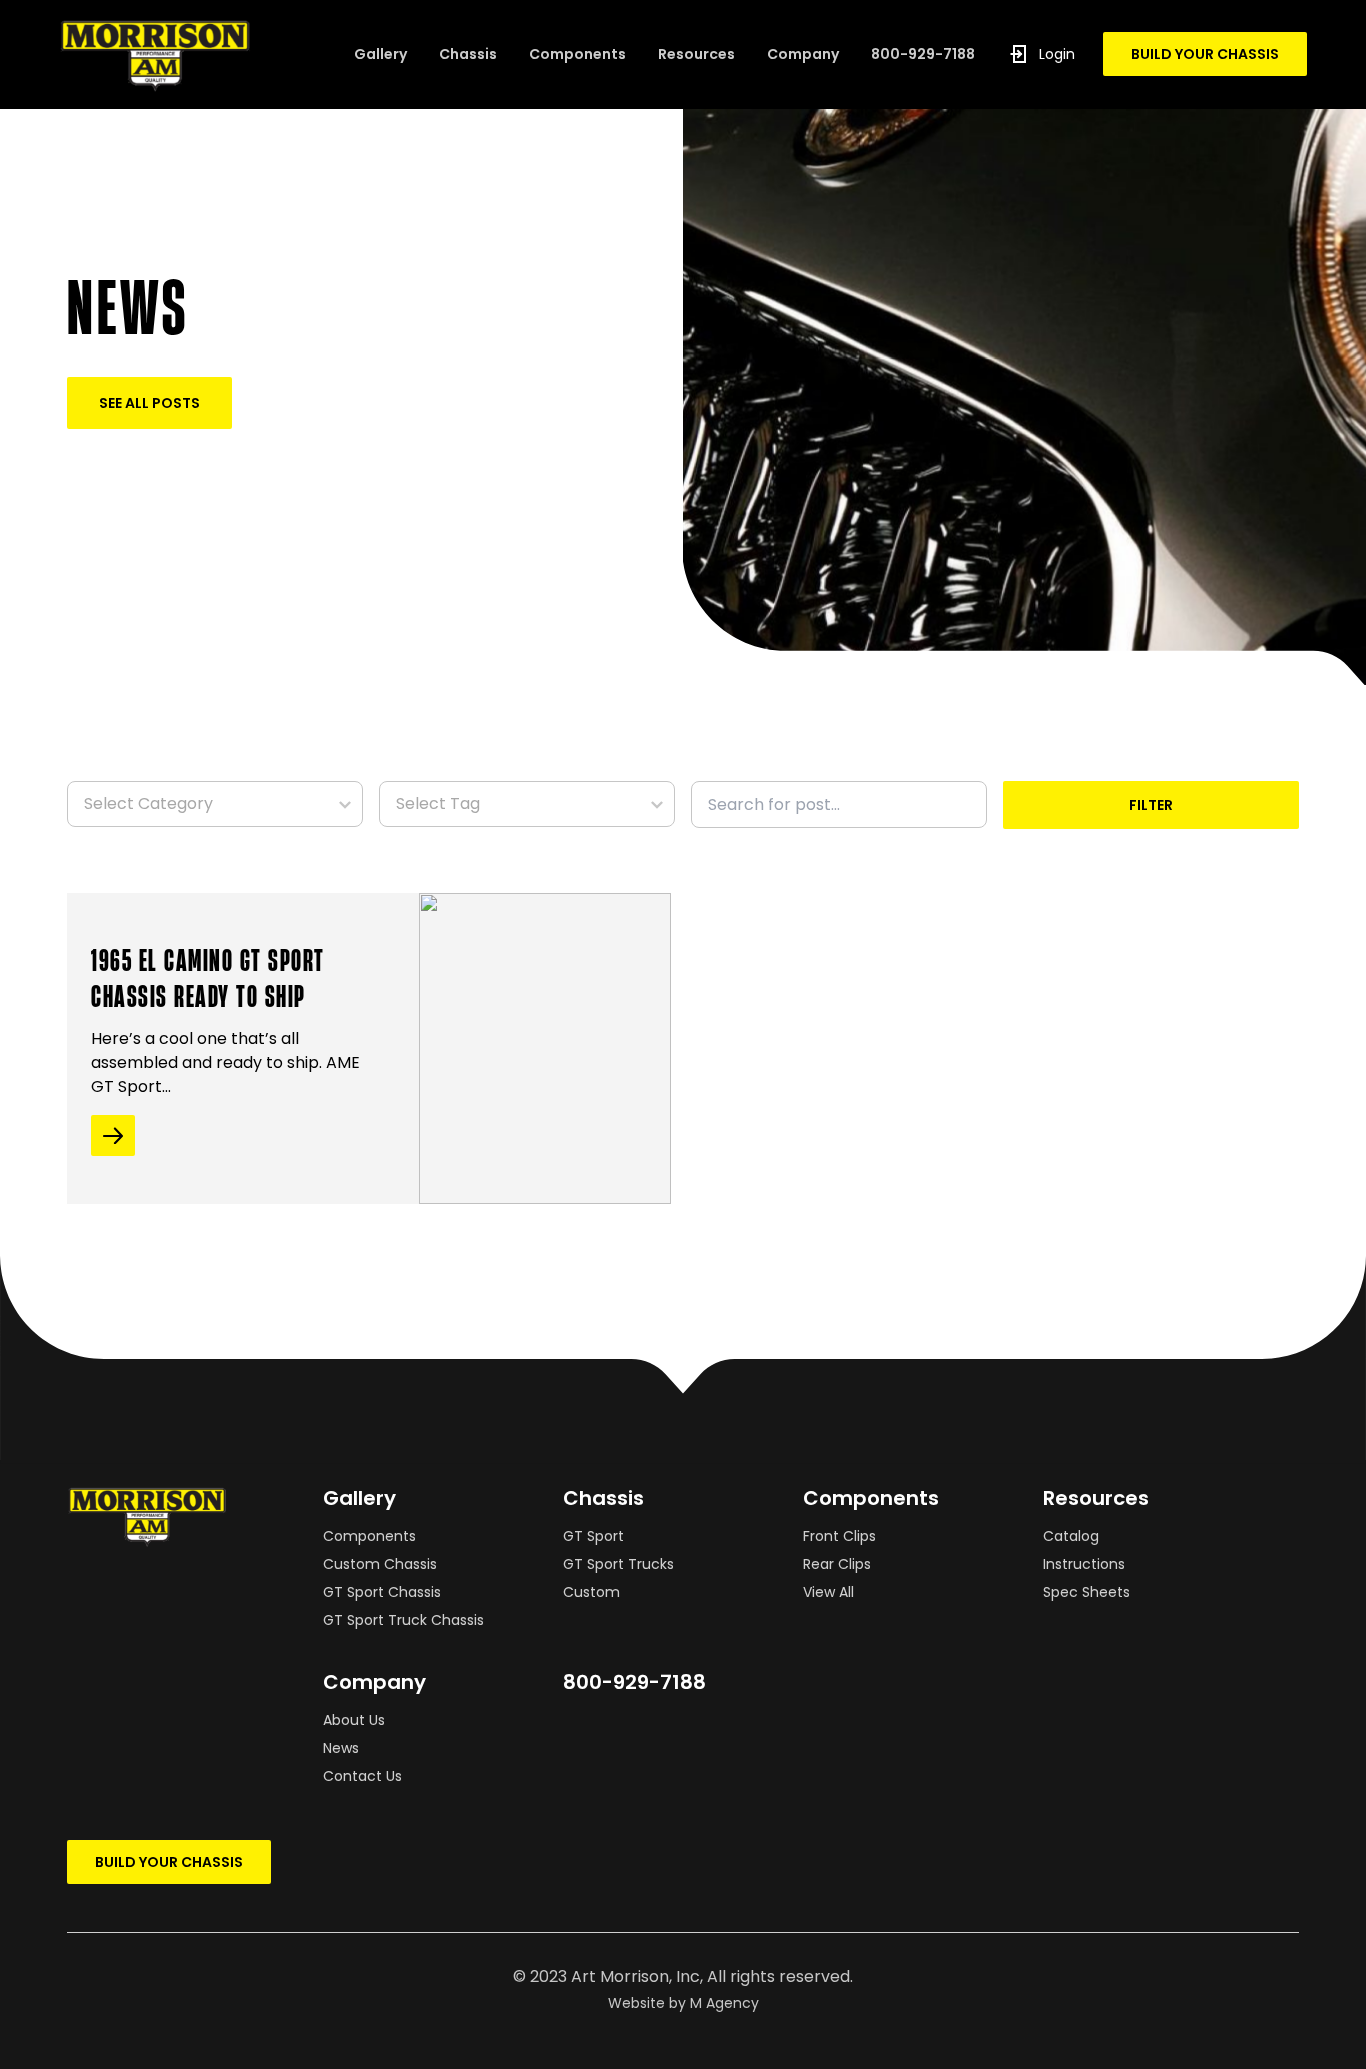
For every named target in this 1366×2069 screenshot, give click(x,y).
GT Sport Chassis (382, 1592)
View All (828, 1592)
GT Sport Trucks (618, 1564)
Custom (591, 1592)
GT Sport (593, 1536)
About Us (354, 1720)
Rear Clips (837, 1564)
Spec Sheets (1086, 1592)
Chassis (468, 54)
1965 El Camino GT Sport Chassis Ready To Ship (208, 977)
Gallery (380, 54)
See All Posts (149, 403)
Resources (696, 54)
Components (577, 54)
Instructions (1084, 1564)
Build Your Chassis (1205, 54)
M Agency (724, 2003)
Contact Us (362, 1776)
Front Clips (839, 1536)
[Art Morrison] (155, 54)
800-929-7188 (923, 54)
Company (803, 54)
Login (1057, 54)
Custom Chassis (380, 1564)
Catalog (1071, 1536)
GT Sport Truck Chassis (403, 1620)
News (341, 1748)
